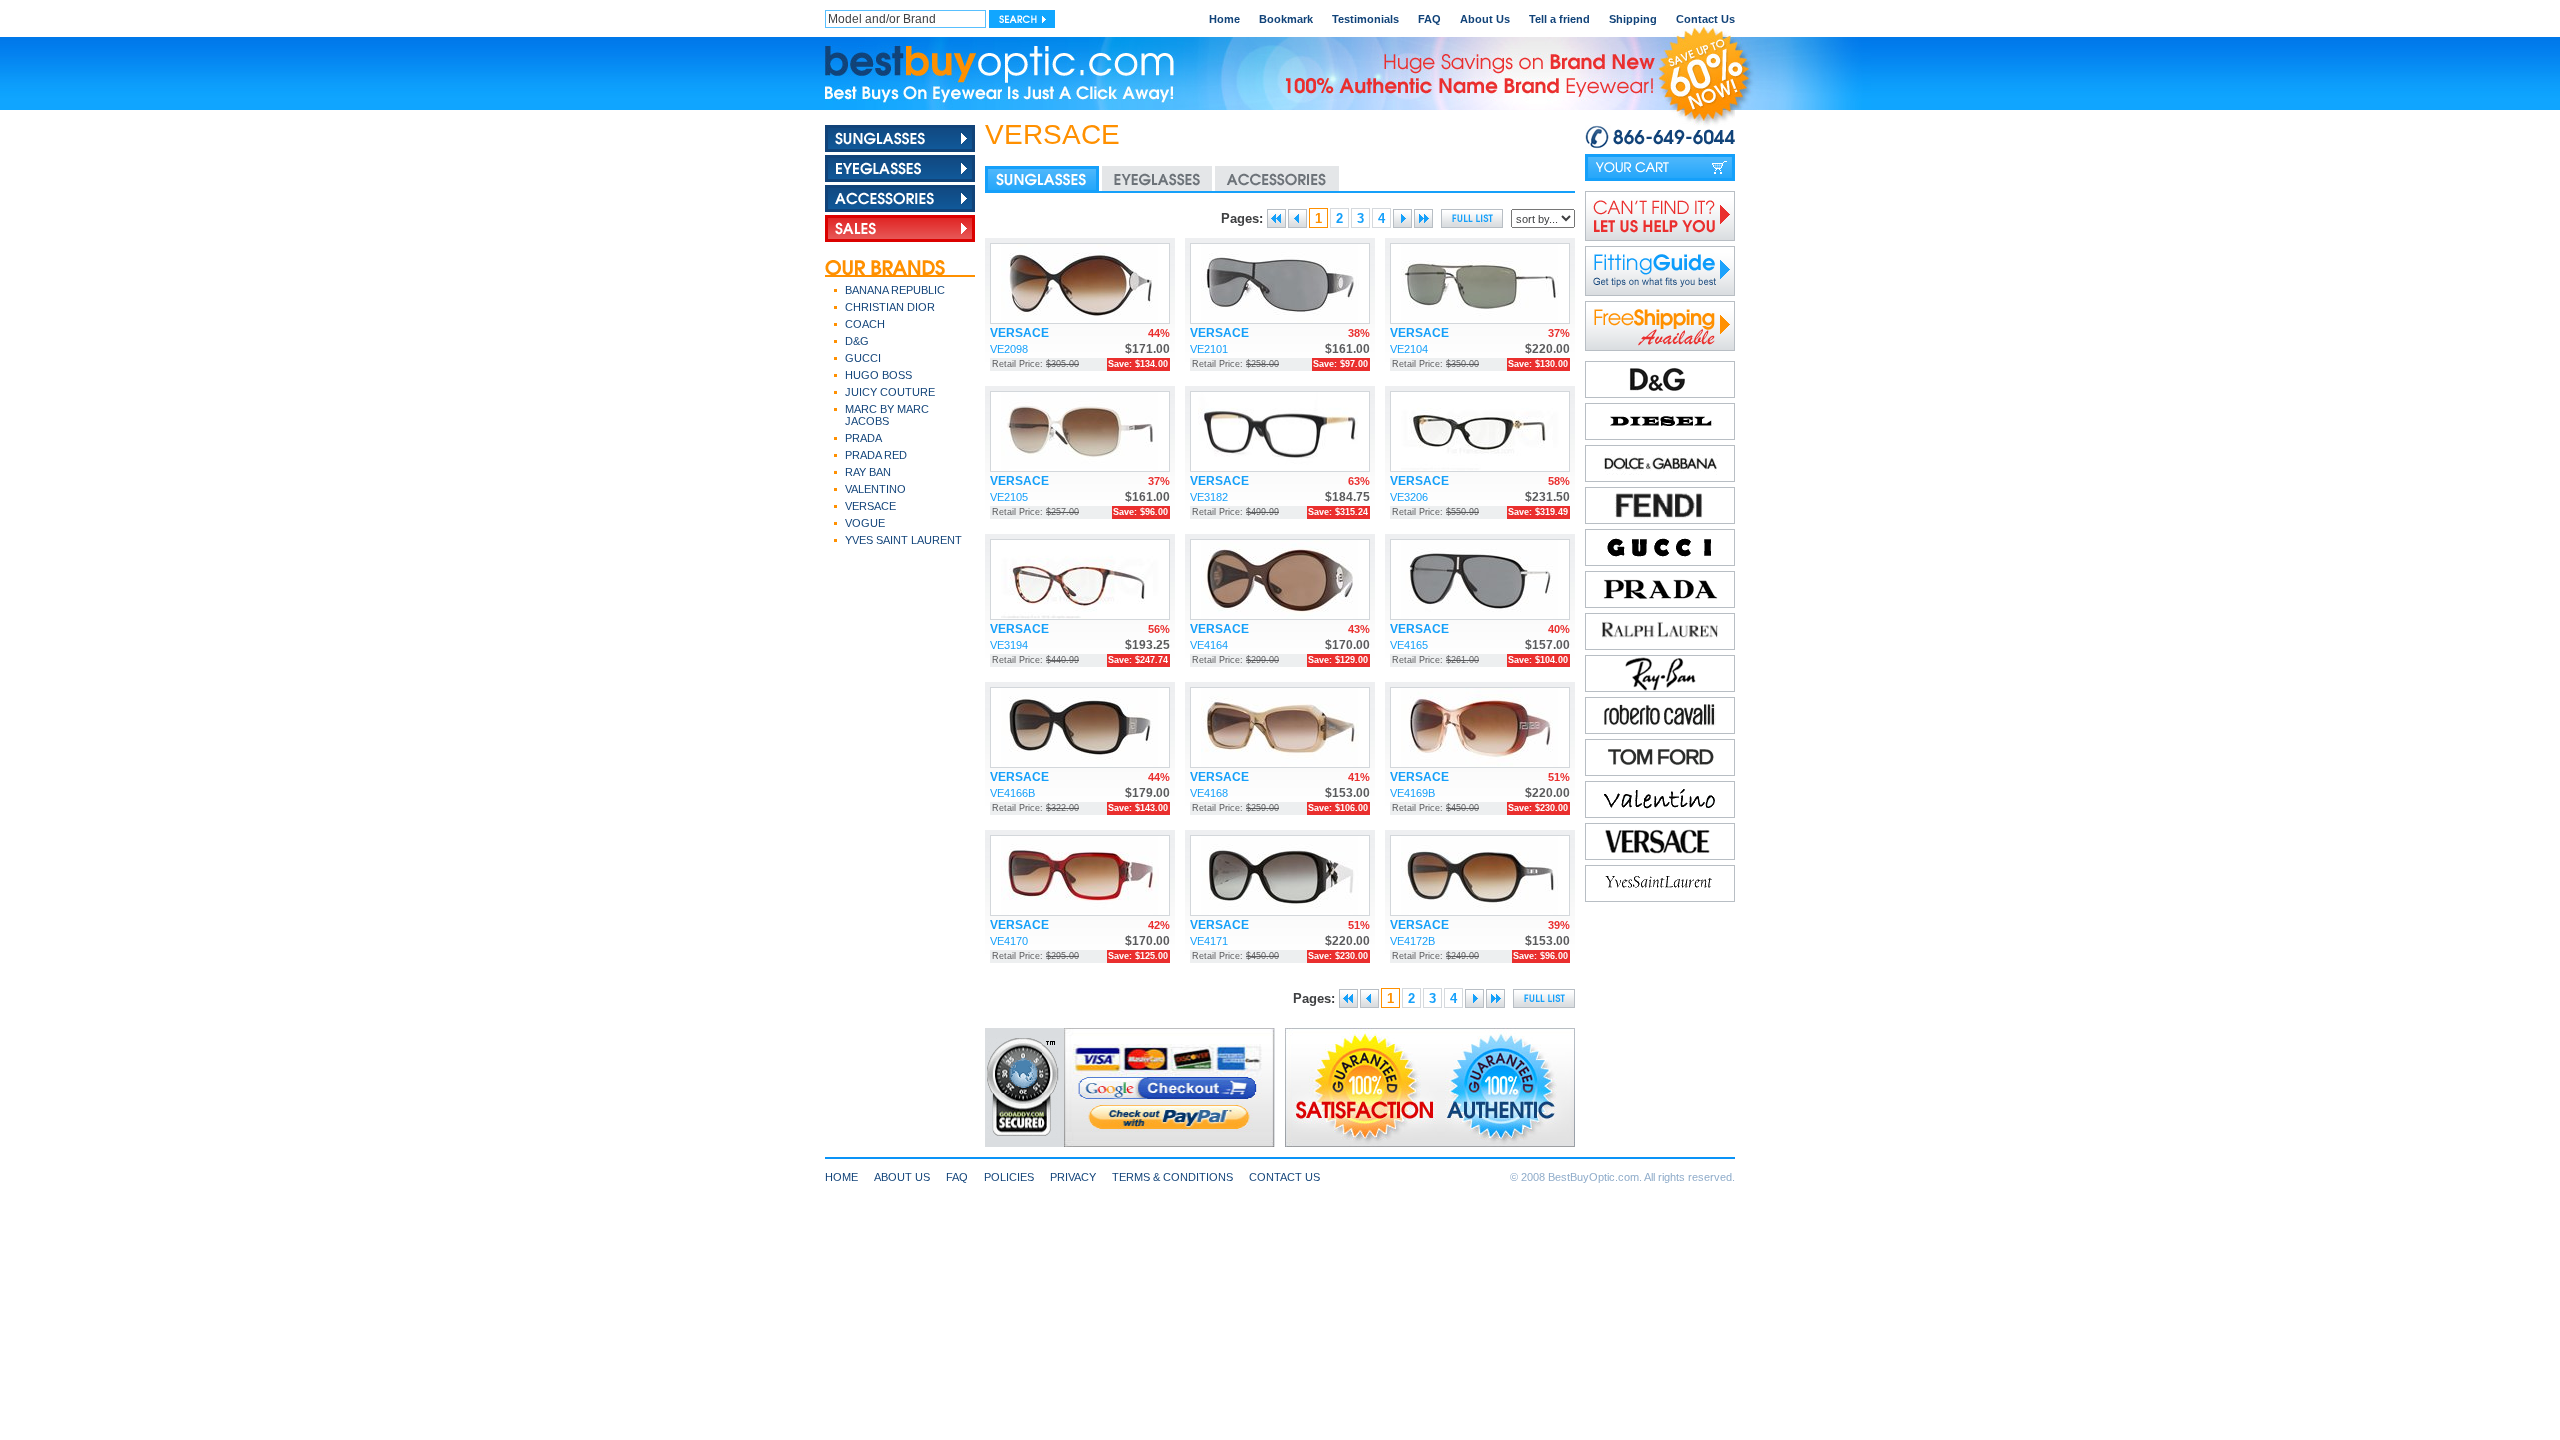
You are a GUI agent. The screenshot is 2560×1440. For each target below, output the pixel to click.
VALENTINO (875, 489)
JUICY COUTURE (890, 392)
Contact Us (1705, 19)
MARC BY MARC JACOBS (887, 415)
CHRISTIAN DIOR (890, 307)
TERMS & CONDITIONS (1172, 1177)
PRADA (863, 438)
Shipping (1633, 19)
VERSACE (870, 506)
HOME (841, 1177)
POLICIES (1009, 1177)
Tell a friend (1559, 19)
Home (1224, 19)
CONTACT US (1284, 1177)
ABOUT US (902, 1177)
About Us (1485, 19)
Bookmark (1286, 19)
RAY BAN (868, 472)
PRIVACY (1073, 1177)
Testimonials (1365, 19)
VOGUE (865, 523)
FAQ (1429, 19)
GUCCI (863, 358)
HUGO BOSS (878, 375)
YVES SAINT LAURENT (903, 540)
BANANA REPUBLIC (895, 290)
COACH (865, 324)
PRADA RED (876, 455)
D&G (857, 341)
